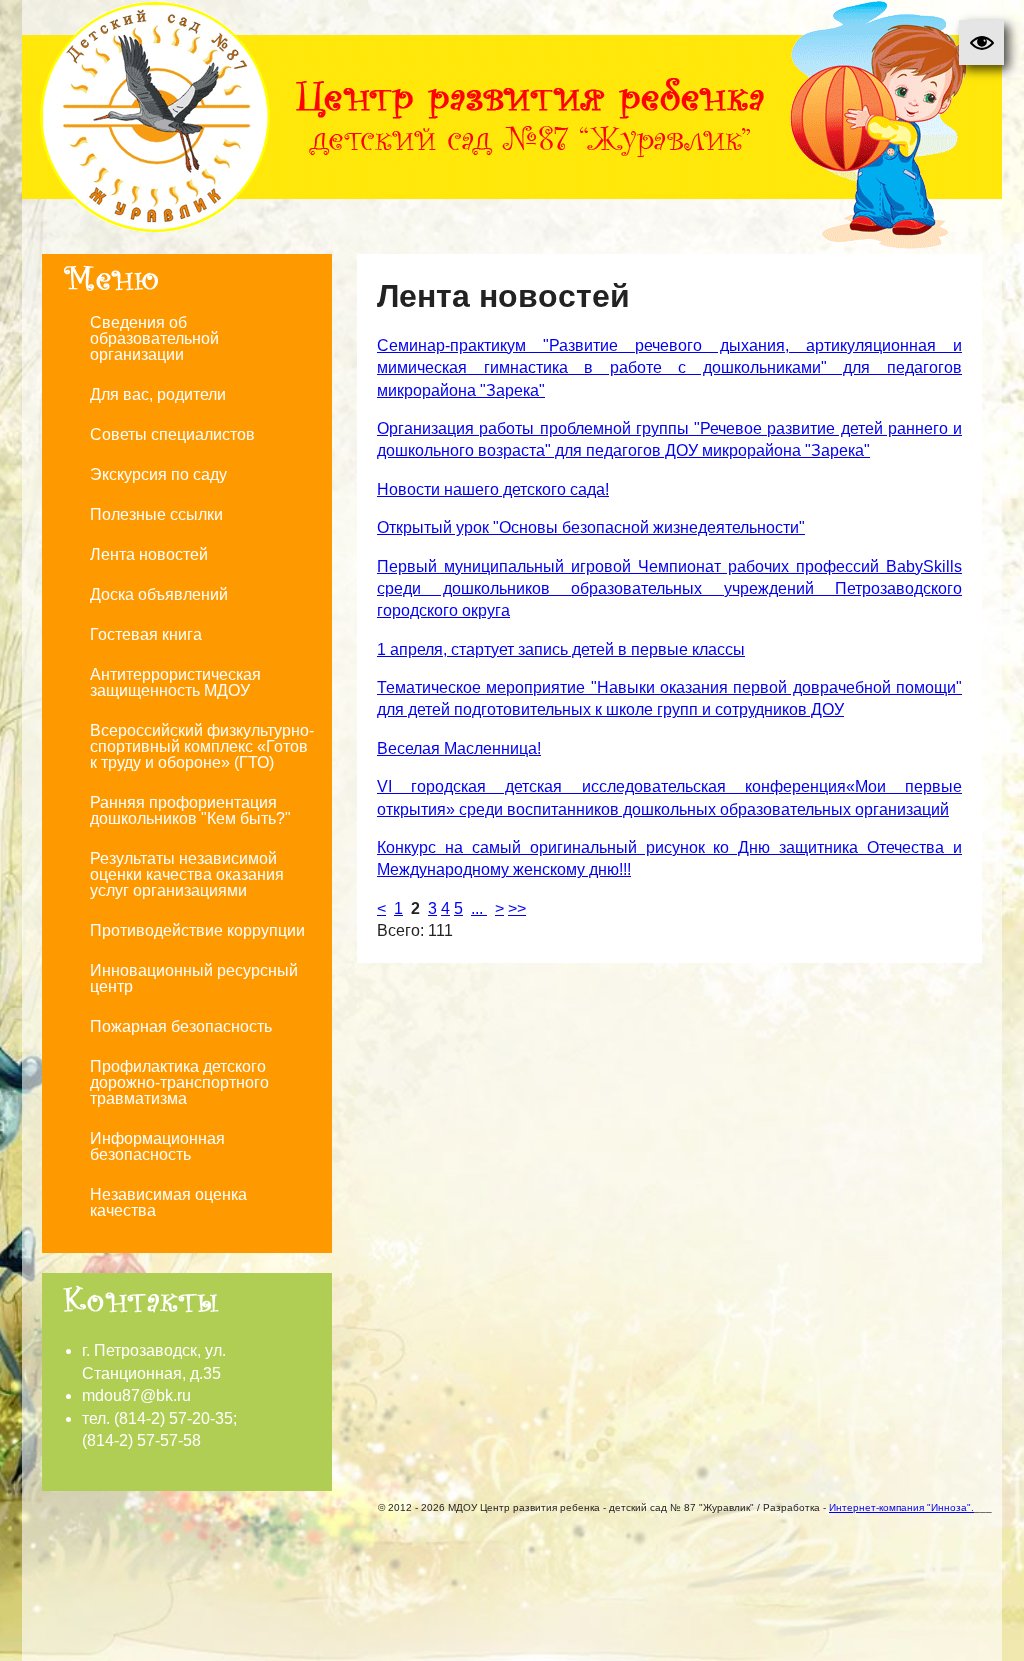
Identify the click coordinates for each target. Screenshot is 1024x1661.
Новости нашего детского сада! (493, 489)
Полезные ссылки (156, 514)
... (479, 908)
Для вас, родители (158, 394)
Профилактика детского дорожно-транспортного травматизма (179, 1082)
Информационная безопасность (157, 1146)
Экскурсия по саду (158, 474)
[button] (981, 42)
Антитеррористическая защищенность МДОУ (175, 682)
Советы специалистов (172, 434)
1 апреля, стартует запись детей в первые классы (561, 649)
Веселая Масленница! (459, 748)
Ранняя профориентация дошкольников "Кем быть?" (190, 810)
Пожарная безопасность (181, 1026)
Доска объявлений (159, 594)
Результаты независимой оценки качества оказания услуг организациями (187, 874)
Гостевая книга (146, 634)
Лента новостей (149, 554)
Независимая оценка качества (168, 1202)
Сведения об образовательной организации (154, 338)
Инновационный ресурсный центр (194, 978)
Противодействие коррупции (197, 930)
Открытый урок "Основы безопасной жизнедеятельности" (591, 527)
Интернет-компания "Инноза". (901, 1507)
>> (517, 908)
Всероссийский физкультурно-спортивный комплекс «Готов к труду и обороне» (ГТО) (202, 746)
